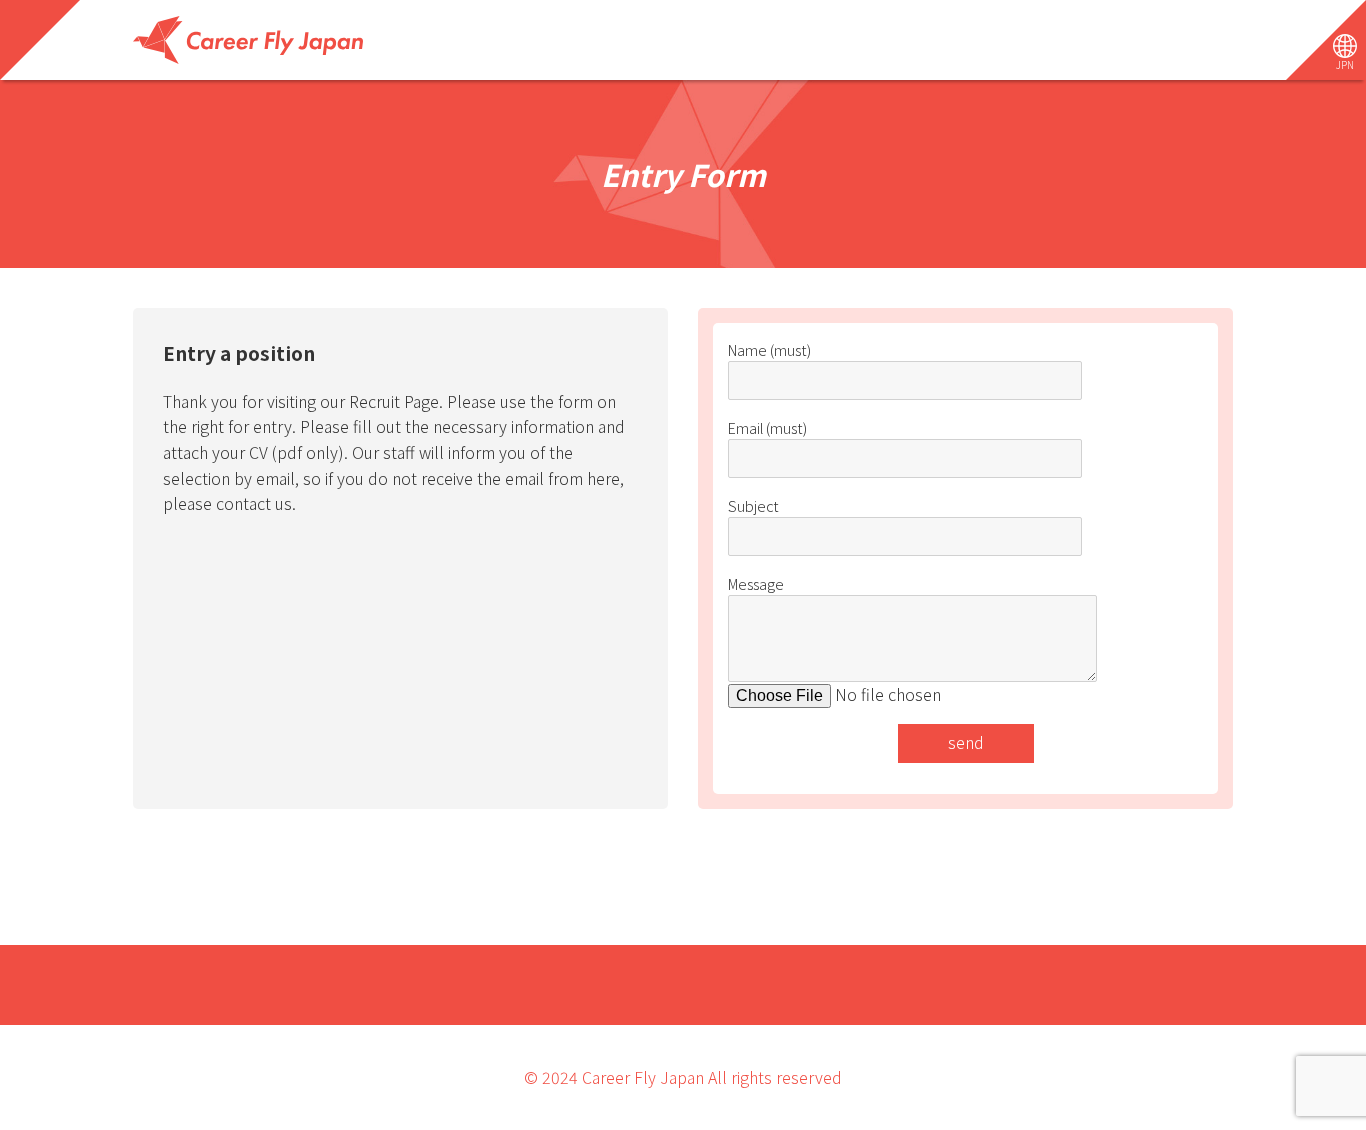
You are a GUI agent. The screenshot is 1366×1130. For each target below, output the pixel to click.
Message (756, 583)
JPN (1345, 64)
